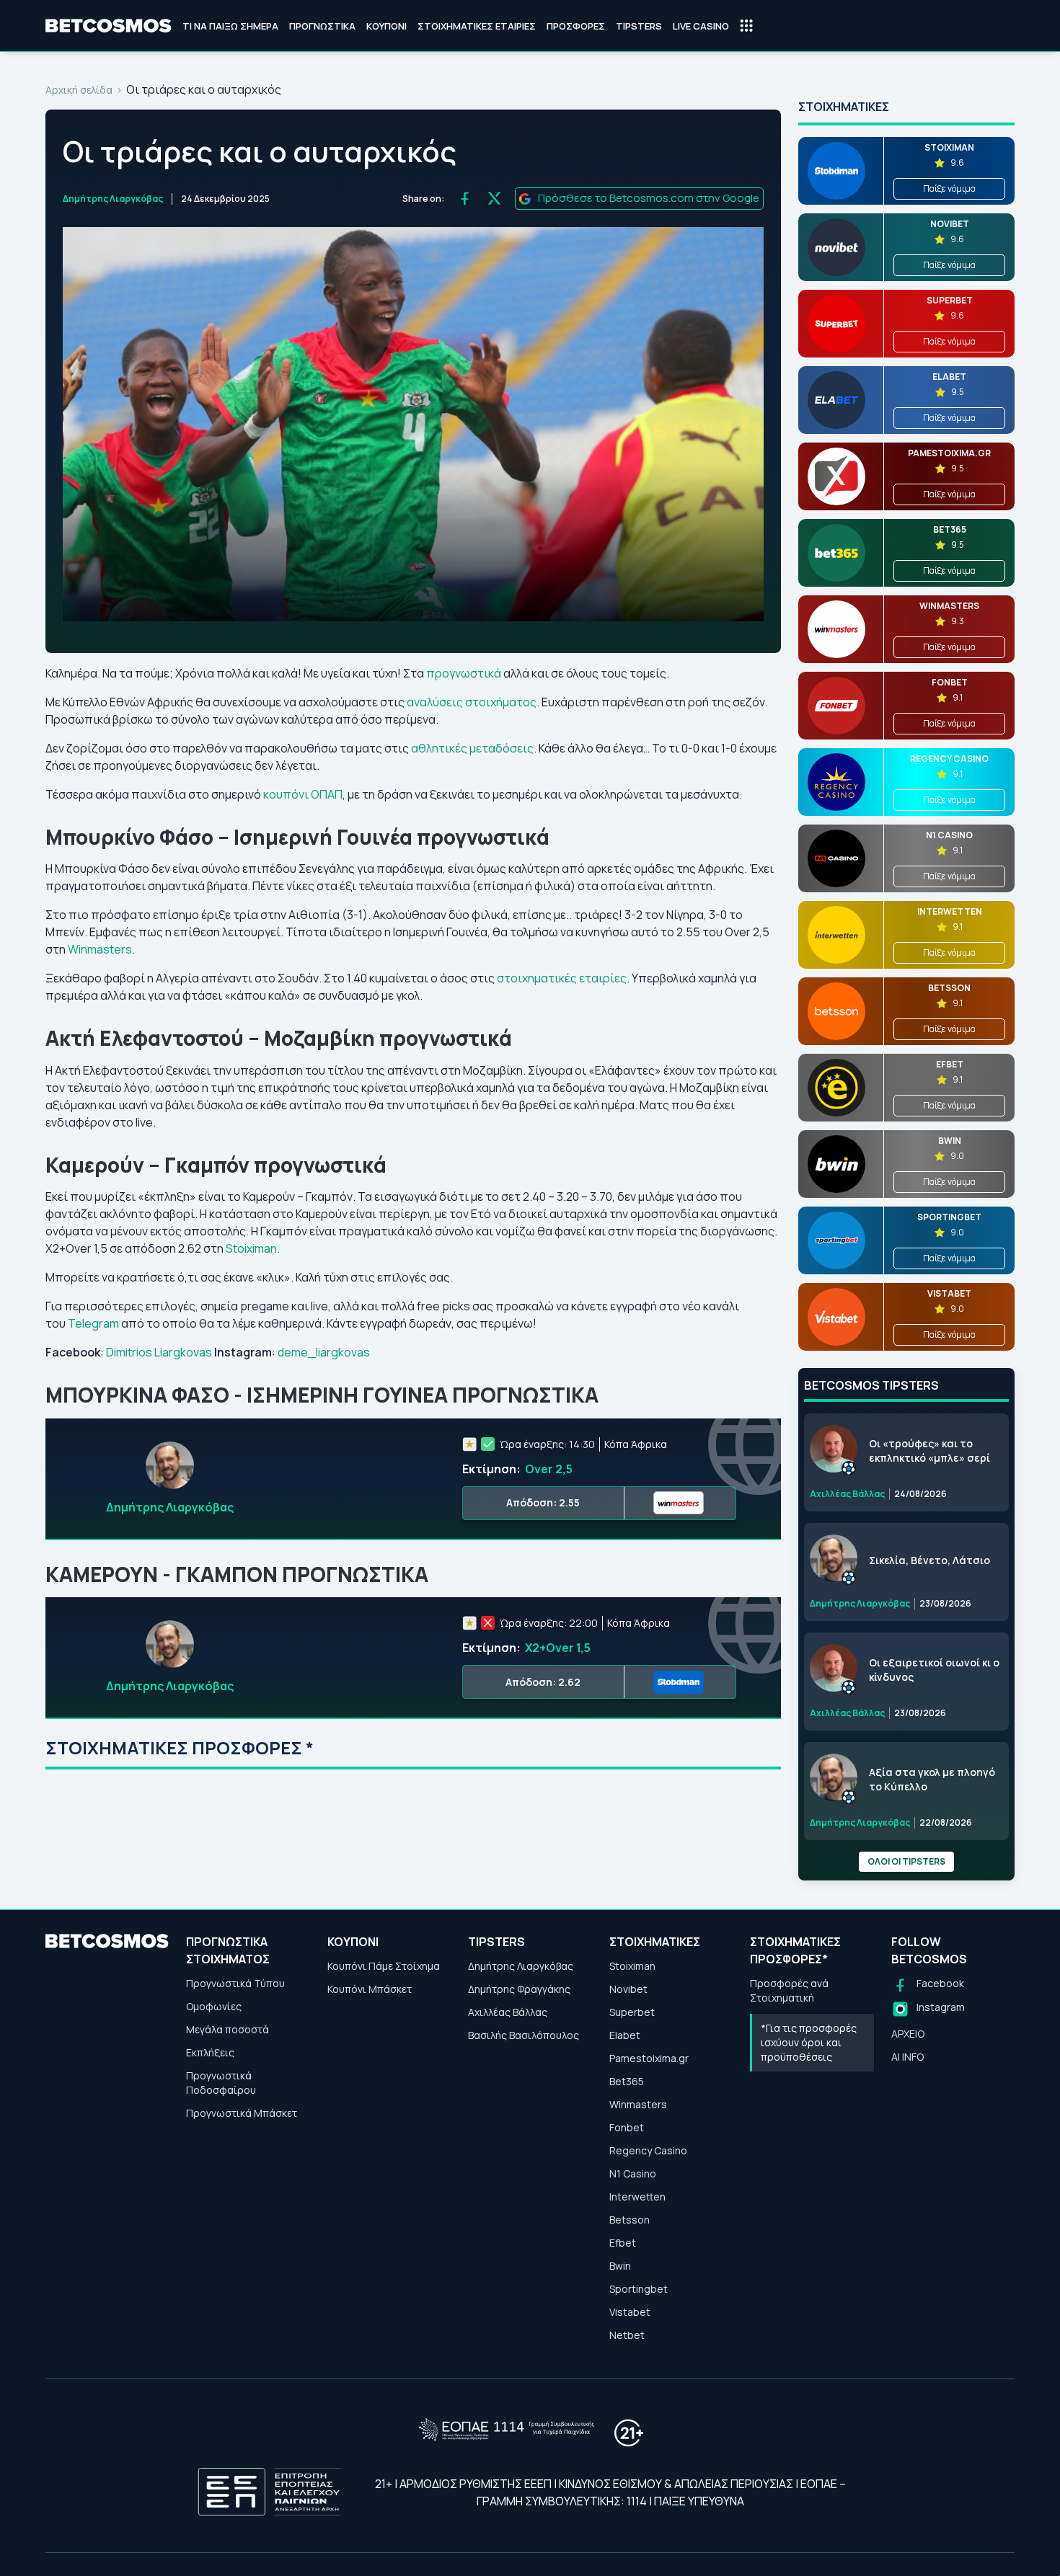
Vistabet (630, 2312)
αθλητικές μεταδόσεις (472, 748)
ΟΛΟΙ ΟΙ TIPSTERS (906, 1861)
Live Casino (701, 26)
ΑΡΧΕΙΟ (908, 2034)
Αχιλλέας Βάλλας (508, 2012)
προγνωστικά (464, 673)
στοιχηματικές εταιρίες (562, 978)
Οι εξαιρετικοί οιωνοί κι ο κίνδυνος (934, 1670)
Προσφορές (576, 26)
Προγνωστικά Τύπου (235, 1983)
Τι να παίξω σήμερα (230, 26)
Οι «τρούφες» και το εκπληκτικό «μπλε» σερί (929, 1451)
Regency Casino (648, 2150)
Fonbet (627, 2127)
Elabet (625, 2035)
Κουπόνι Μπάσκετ (370, 1989)
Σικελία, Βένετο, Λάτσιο (929, 1560)
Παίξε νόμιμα (949, 188)
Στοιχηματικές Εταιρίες (477, 26)
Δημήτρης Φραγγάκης (519, 1989)
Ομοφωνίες (214, 2006)
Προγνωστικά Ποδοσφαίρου (221, 2083)
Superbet (632, 2012)
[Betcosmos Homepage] (109, 26)
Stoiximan (251, 1248)
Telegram (93, 1323)
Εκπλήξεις (210, 2052)
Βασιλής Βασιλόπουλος (524, 2035)
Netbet (627, 2335)
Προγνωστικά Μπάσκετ (242, 2113)
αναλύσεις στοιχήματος (472, 702)
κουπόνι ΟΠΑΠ (303, 794)
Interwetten (637, 2197)
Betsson (630, 2220)
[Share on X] (494, 199)
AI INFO (907, 2057)
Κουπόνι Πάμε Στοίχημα (384, 1966)
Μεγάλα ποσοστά (228, 2029)
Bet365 (627, 2081)
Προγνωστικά (322, 26)
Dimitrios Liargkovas (159, 1352)
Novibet (628, 1989)
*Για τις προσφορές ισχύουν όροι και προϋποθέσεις (809, 2042)
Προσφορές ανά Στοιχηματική (789, 1990)
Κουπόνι (387, 26)
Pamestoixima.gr (649, 2058)
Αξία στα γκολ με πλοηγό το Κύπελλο (932, 1779)
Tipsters (639, 26)
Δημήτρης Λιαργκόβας (113, 199)
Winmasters (100, 949)
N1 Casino (633, 2173)
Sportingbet (639, 2289)
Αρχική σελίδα (79, 90)
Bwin (620, 2266)
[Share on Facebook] (465, 199)
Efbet (623, 2243)
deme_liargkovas (324, 1352)
